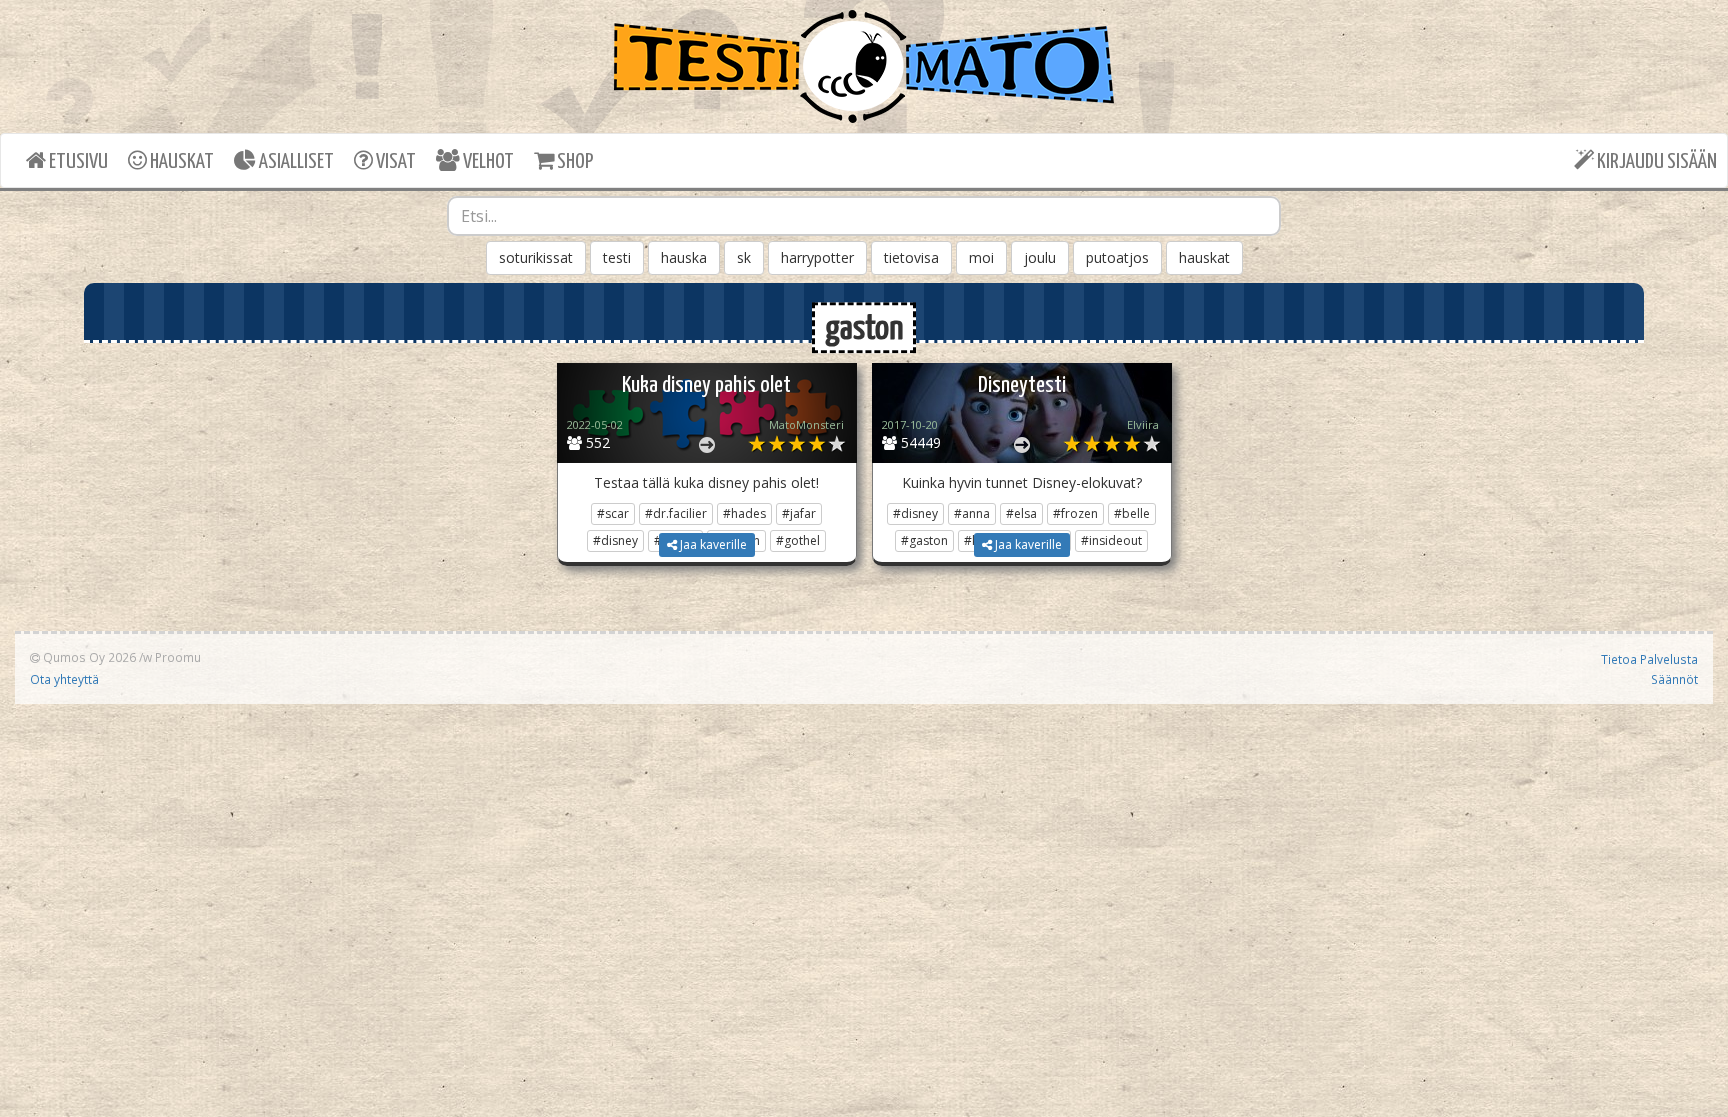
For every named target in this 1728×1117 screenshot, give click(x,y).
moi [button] (981, 257)
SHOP (573, 162)
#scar (613, 513)
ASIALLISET (295, 162)
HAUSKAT (180, 162)
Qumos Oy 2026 (88, 657)
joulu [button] (1040, 257)
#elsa (1021, 513)
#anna (972, 513)
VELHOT (487, 162)
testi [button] (617, 257)
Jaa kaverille (712, 544)
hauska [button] (684, 257)
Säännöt (1674, 679)
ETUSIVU (77, 162)
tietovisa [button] (911, 257)
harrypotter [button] (817, 257)
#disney (915, 513)
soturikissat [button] (536, 257)
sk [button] (744, 257)
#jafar (799, 513)
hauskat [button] (1204, 257)
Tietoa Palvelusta (1649, 659)
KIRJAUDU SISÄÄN (1655, 162)
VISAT (394, 162)
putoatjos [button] (1117, 257)
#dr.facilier (676, 513)
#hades (744, 513)
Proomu (178, 657)
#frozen (1075, 513)
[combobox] (864, 216)
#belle (1132, 513)
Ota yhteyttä (64, 679)
